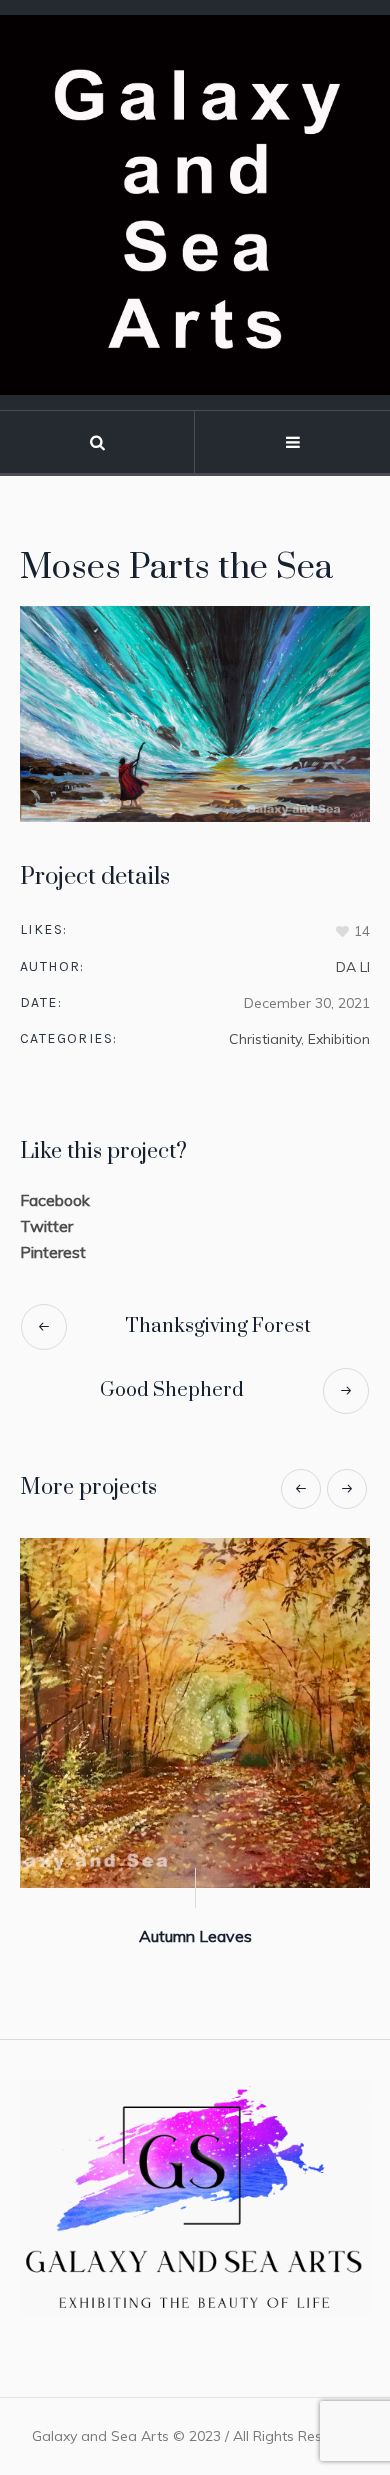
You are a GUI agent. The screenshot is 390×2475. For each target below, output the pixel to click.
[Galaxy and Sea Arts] (195, 205)
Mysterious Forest (296, 1936)
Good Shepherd (172, 1390)
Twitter (46, 1226)
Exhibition (339, 1039)
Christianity (265, 1039)
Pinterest (53, 1252)
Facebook (55, 1200)
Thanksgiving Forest (218, 1326)
